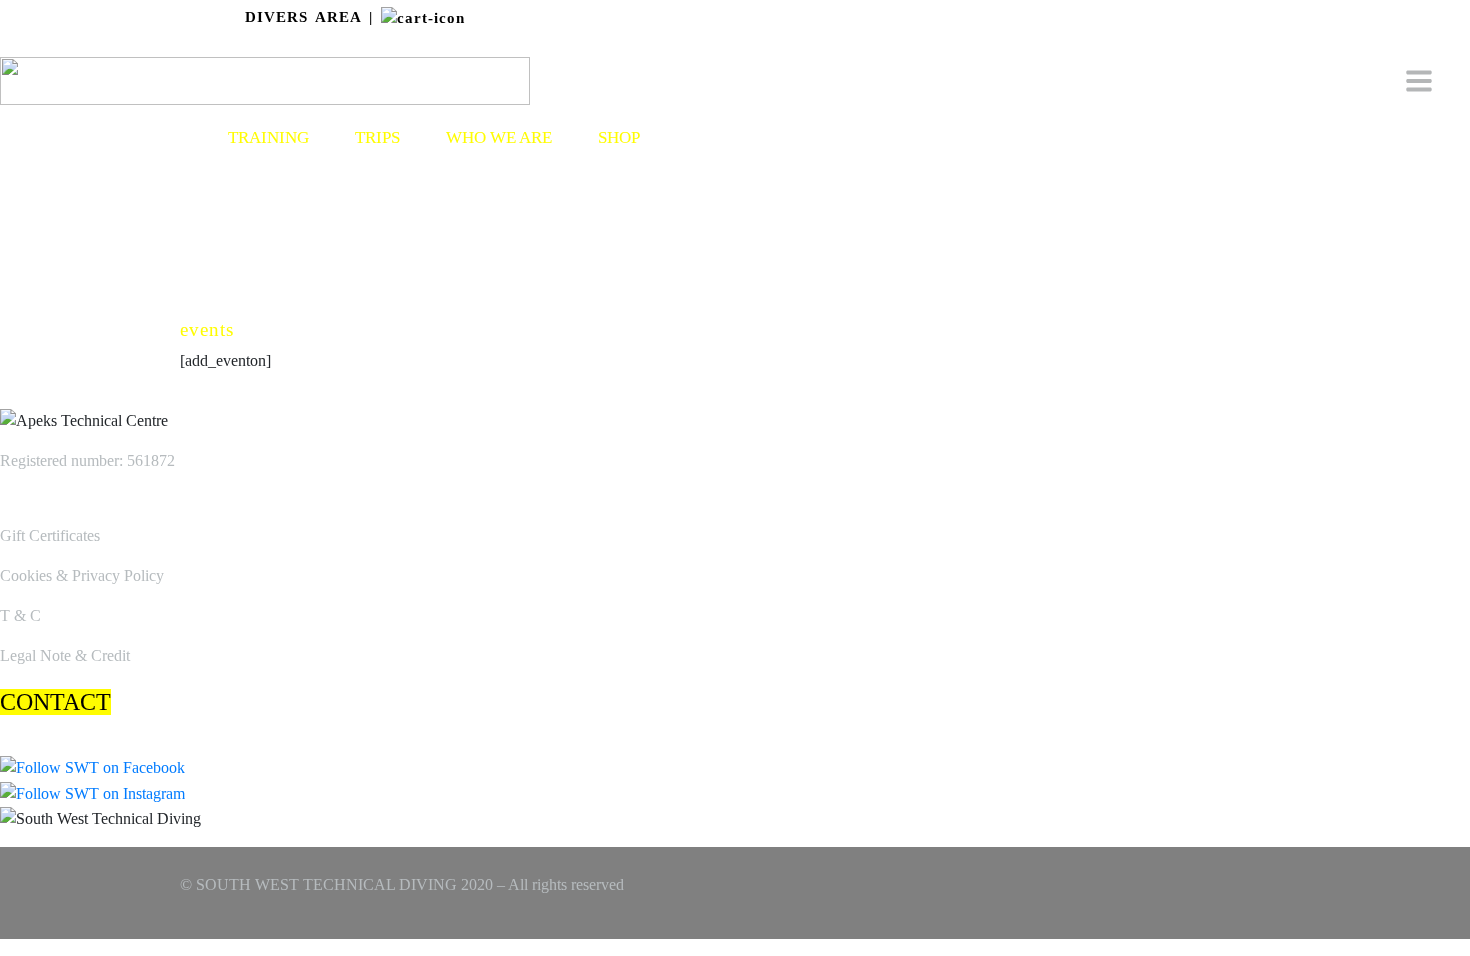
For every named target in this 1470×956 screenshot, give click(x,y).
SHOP (619, 137)
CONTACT (55, 702)
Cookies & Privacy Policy (82, 575)
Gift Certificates (50, 535)
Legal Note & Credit (65, 655)
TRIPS (377, 137)
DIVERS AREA (303, 16)
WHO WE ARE (499, 137)
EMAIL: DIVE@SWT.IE (1396, 45)
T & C (20, 615)
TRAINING (268, 137)
